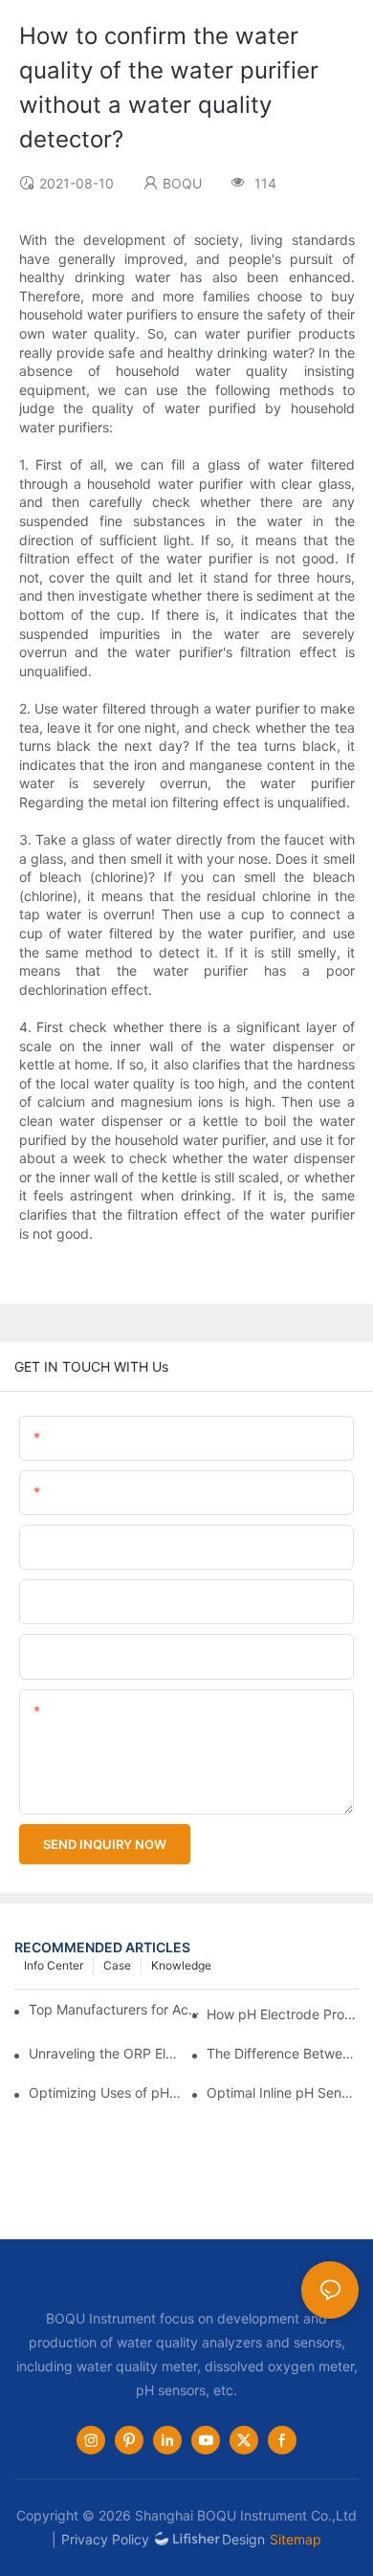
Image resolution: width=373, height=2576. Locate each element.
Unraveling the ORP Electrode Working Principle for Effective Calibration (105, 2053)
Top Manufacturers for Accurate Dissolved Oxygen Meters (116, 2009)
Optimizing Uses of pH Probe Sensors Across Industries (105, 2092)
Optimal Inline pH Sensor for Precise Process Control (283, 2092)
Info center (54, 1965)
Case (117, 1965)
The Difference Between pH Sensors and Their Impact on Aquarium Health (283, 2053)
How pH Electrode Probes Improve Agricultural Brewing (283, 2014)
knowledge (181, 1965)
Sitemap (296, 2539)
